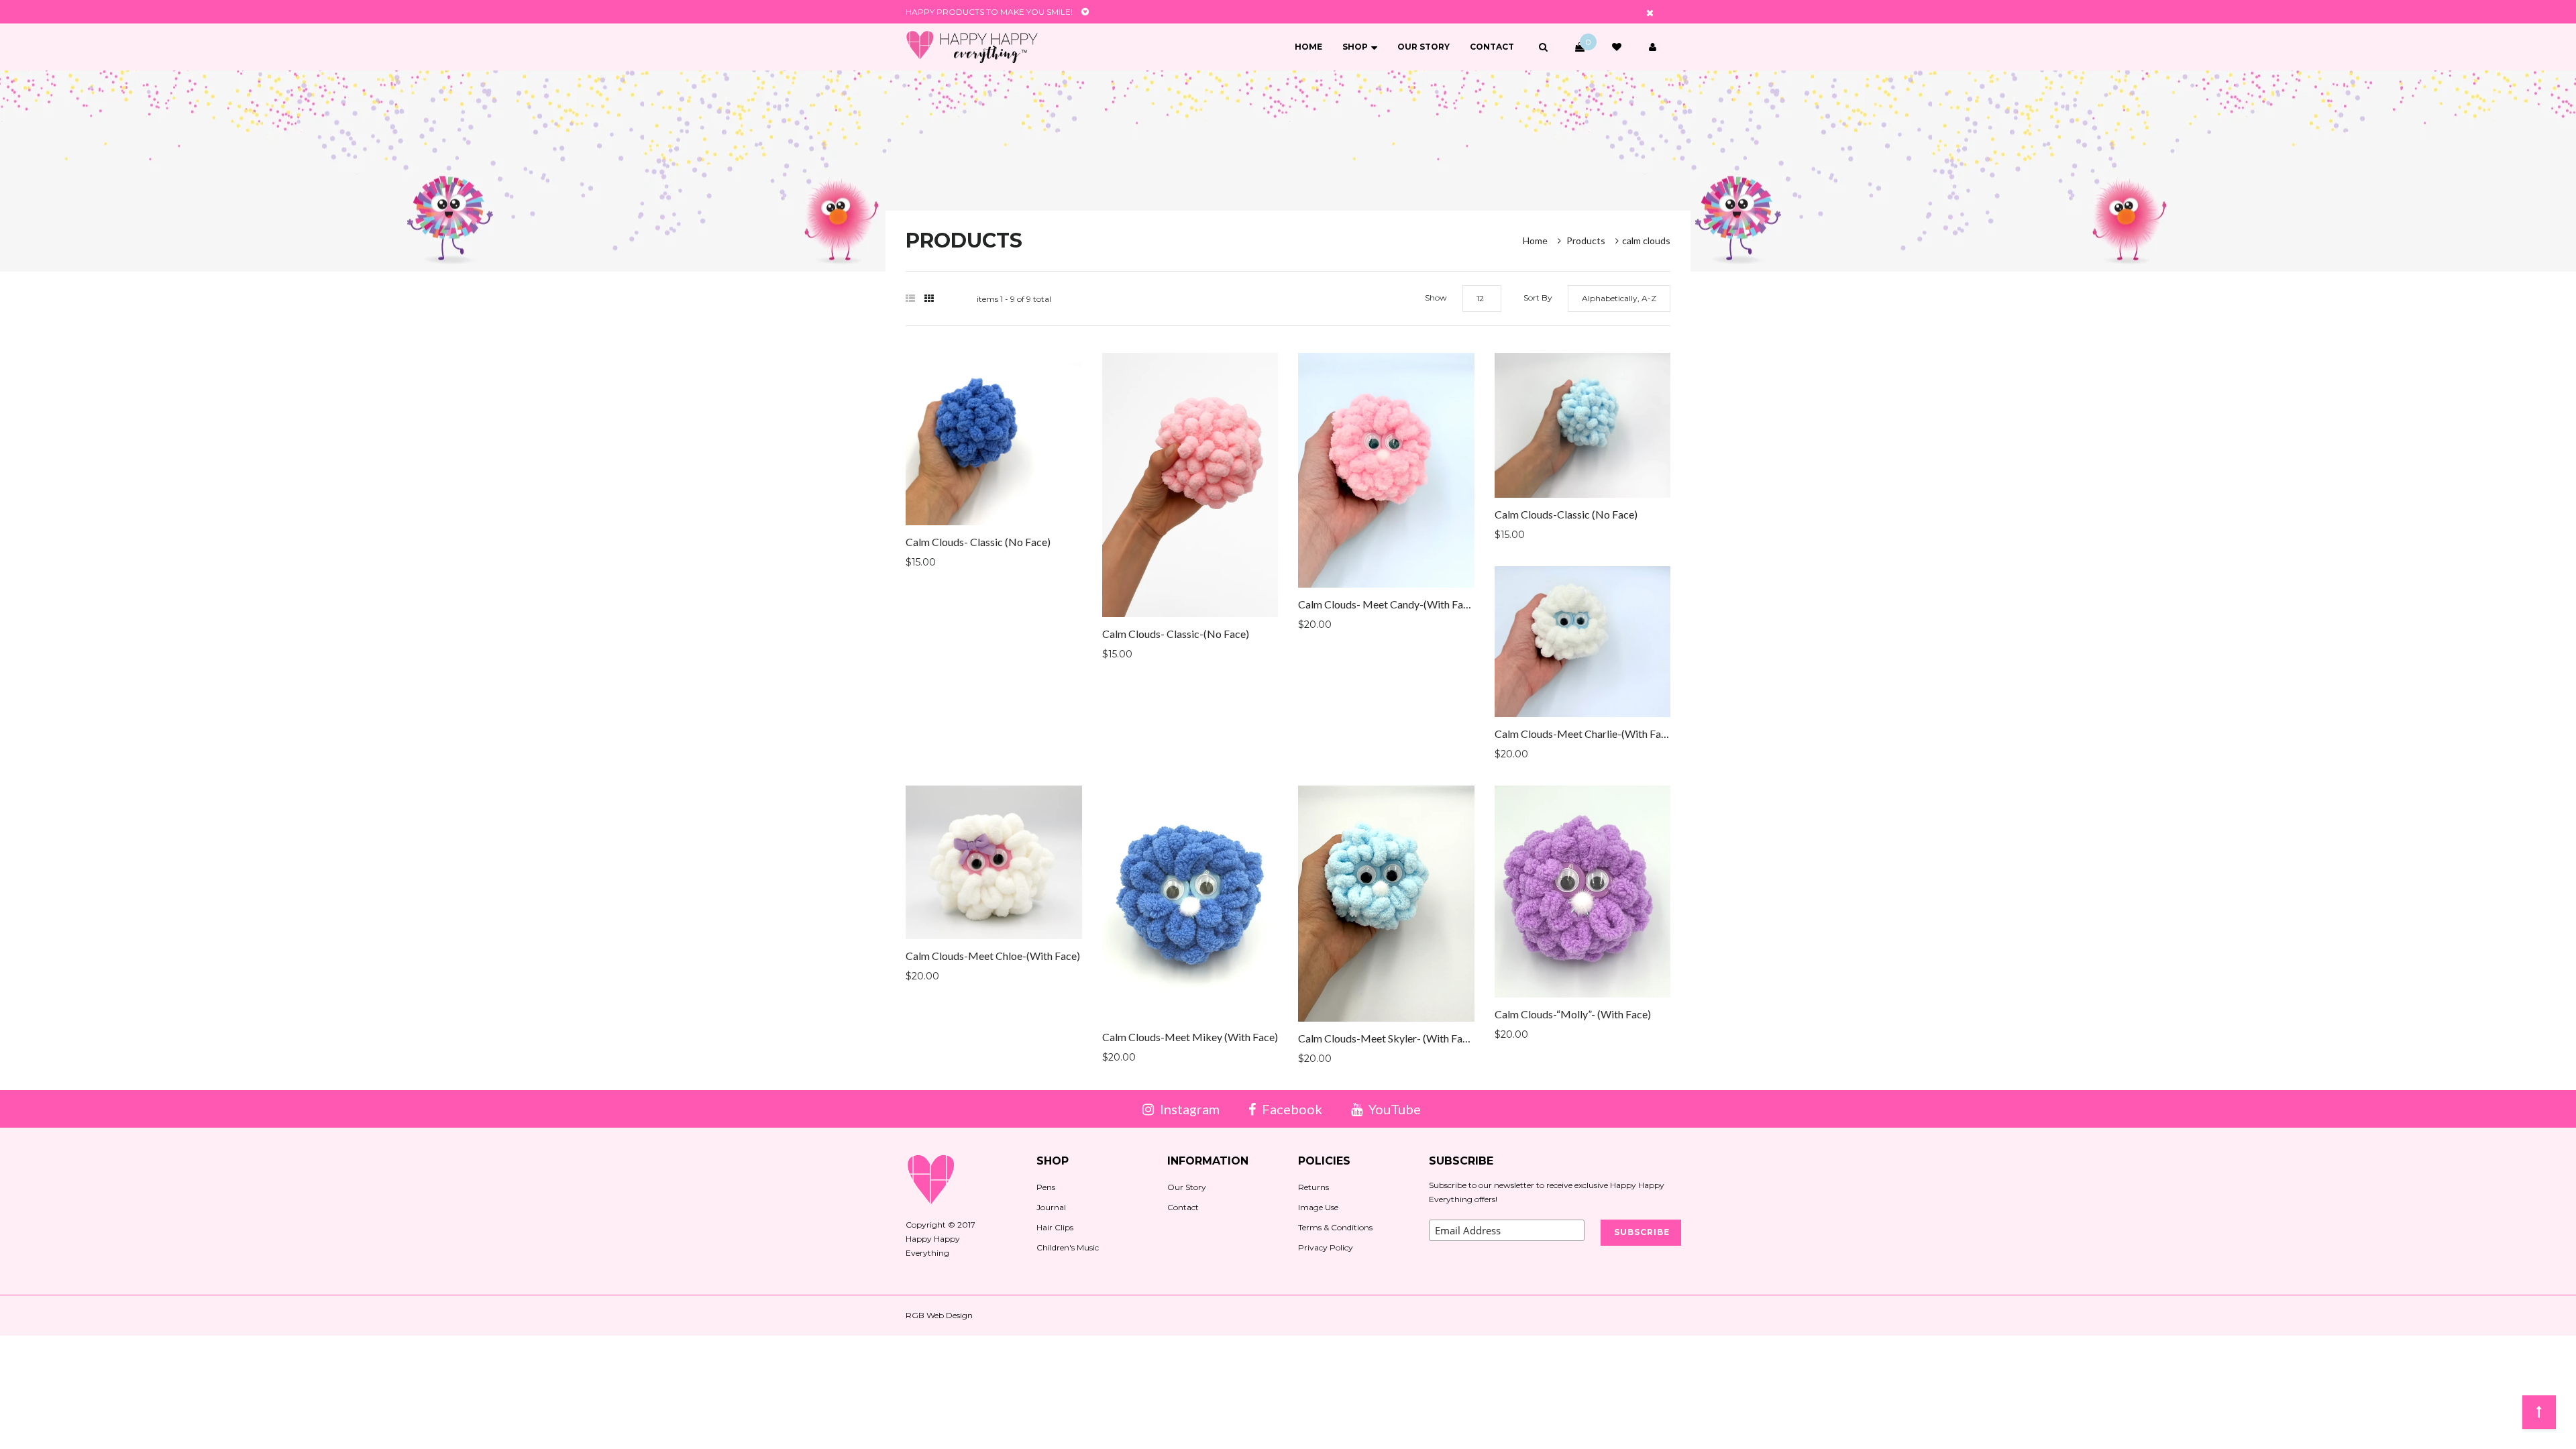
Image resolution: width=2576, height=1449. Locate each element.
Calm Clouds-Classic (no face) (1566, 514)
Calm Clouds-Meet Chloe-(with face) (993, 956)
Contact (1492, 47)
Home (1308, 47)
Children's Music (1068, 1247)
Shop (1355, 47)
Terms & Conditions (1335, 1227)
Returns (1313, 1187)
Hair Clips (1055, 1227)
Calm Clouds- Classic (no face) (978, 542)
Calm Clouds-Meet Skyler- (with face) (1387, 1038)
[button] (1543, 47)
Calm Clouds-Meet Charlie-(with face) (1585, 734)
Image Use (1318, 1207)
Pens (1046, 1187)
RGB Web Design (939, 1315)
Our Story (1424, 47)
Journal (1051, 1207)
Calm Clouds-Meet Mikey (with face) (1190, 1037)
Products (1586, 240)
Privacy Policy (1326, 1247)
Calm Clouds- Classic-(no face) (1176, 634)
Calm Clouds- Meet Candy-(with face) (1388, 604)
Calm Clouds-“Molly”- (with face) (1573, 1014)
